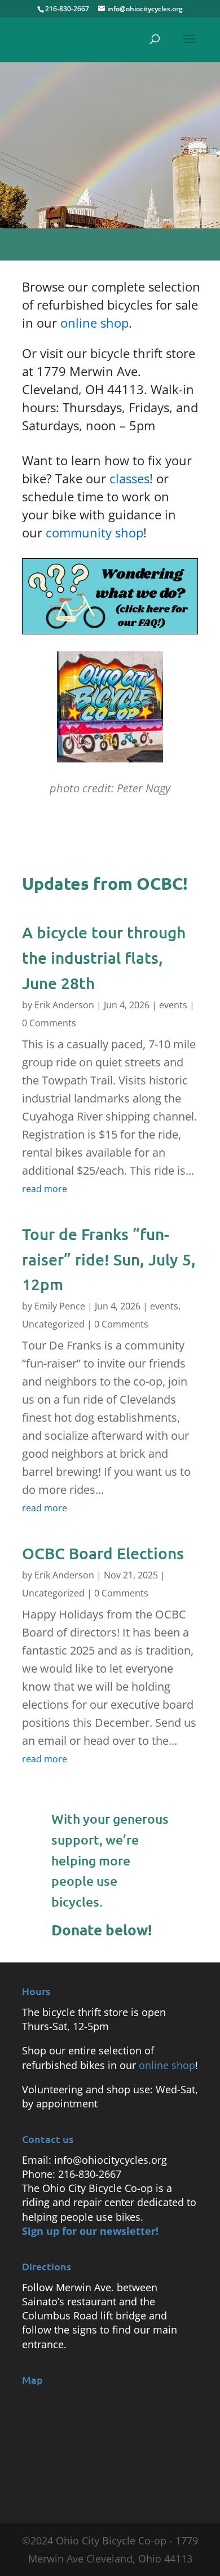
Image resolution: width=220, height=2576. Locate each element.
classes (129, 478)
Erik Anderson (64, 1005)
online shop (94, 323)
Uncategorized (53, 1324)
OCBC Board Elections (103, 1553)
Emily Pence (60, 1306)
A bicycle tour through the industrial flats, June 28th (104, 958)
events (173, 1005)
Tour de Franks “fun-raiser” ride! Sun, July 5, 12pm (109, 1259)
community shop (94, 532)
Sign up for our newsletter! (90, 2231)
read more (45, 1189)
